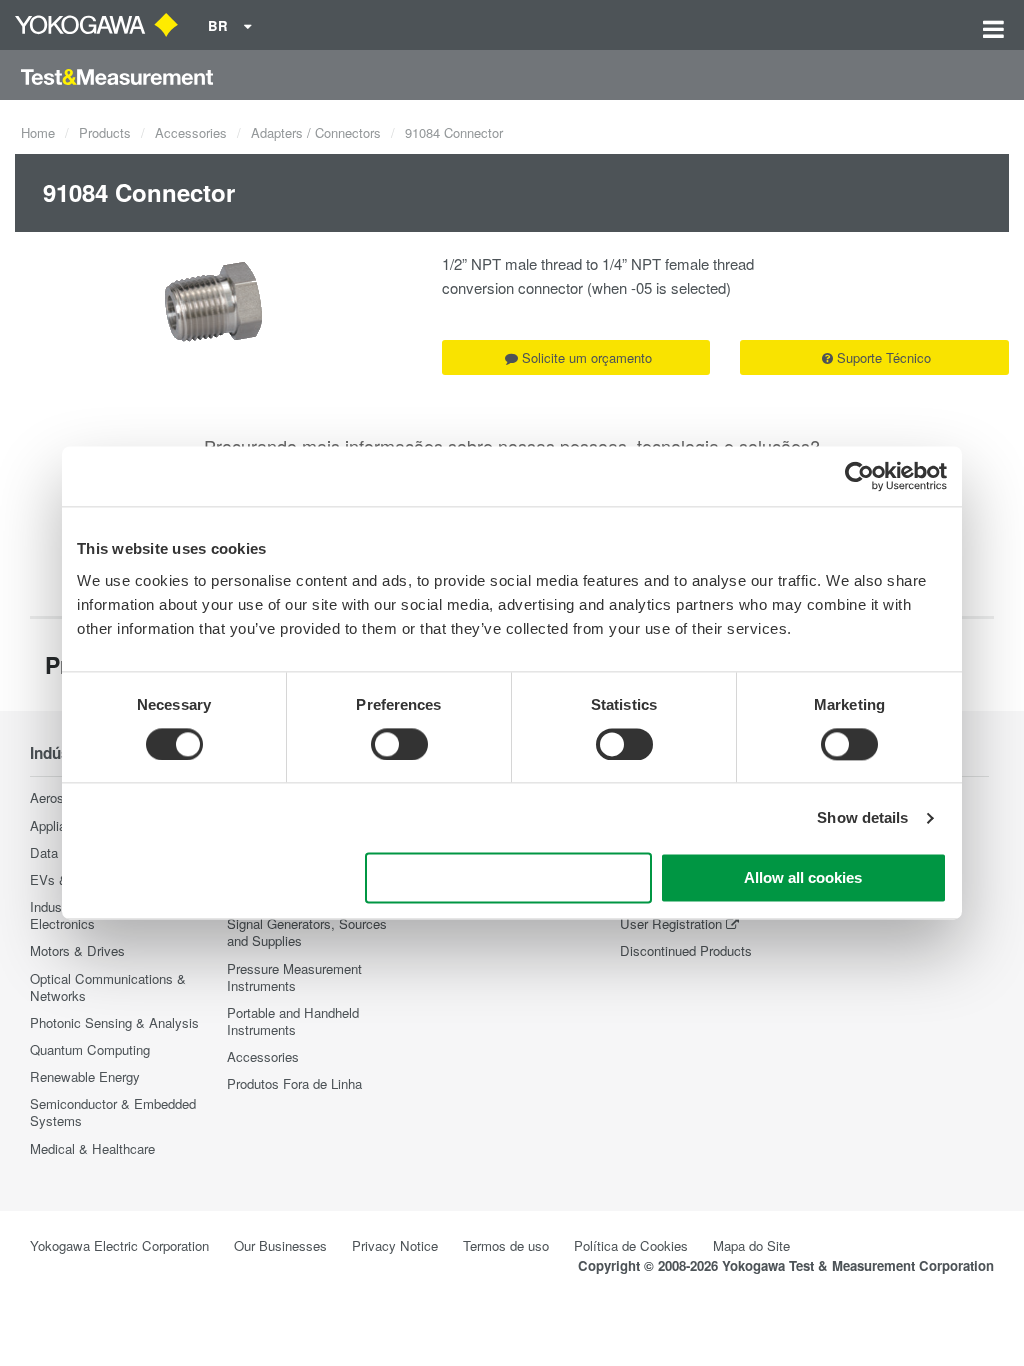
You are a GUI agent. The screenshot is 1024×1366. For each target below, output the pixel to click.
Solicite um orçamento (587, 357)
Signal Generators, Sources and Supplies (307, 932)
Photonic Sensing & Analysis (114, 1022)
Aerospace (61, 797)
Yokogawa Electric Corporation (119, 1245)
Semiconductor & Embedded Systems (113, 1112)
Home (38, 132)
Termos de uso (506, 1245)
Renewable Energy (85, 1076)
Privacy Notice (395, 1245)
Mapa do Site (751, 1245)
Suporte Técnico (884, 357)
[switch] (399, 744)
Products (105, 132)
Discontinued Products (686, 950)
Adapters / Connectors (316, 132)
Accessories (191, 132)
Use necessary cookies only (509, 878)
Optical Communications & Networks (108, 987)
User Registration (671, 923)
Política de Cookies (631, 1245)
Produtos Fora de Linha (294, 1083)
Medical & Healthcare (92, 1148)
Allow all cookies (803, 878)
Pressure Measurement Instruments (294, 977)
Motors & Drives (77, 950)
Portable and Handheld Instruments (293, 1021)
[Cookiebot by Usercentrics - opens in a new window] (859, 476)
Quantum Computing (90, 1049)
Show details (862, 817)
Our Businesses (280, 1245)
